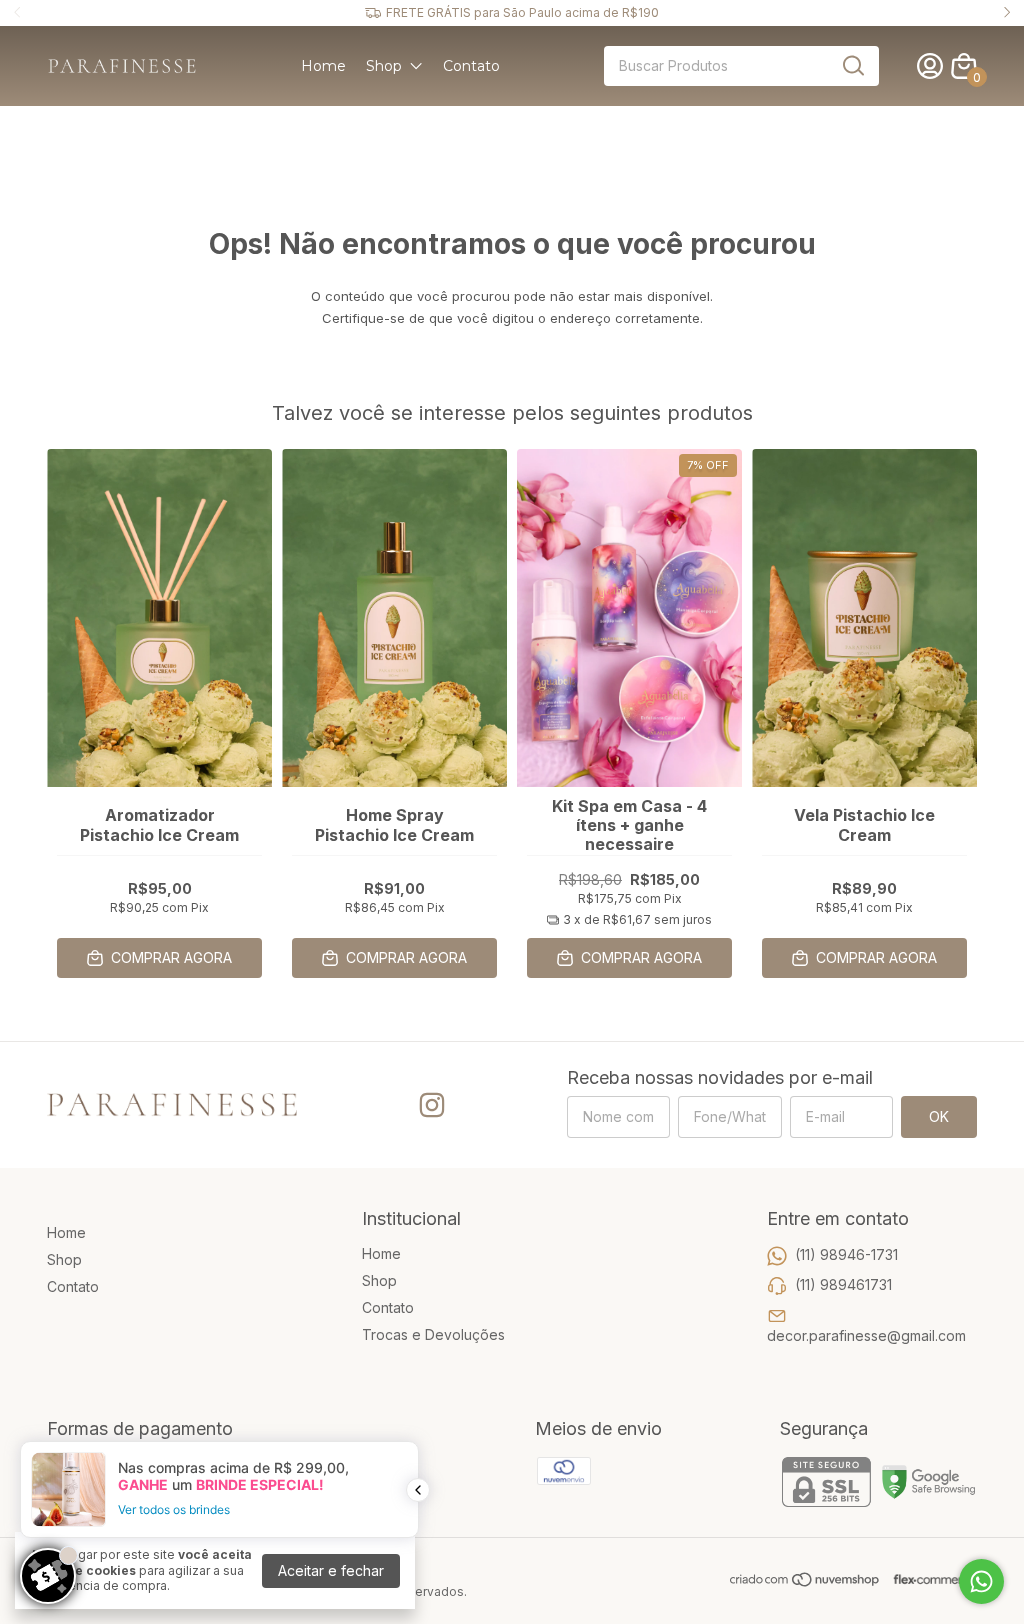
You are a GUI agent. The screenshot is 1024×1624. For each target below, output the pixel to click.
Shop (384, 66)
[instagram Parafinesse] (432, 1105)
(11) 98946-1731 (846, 1254)
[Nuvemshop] (805, 1582)
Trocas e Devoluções (433, 1334)
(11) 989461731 (843, 1284)
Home (323, 66)
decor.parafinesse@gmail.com (866, 1335)
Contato (471, 66)
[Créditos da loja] (929, 1579)
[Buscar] (852, 65)
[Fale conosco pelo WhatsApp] (981, 1581)
